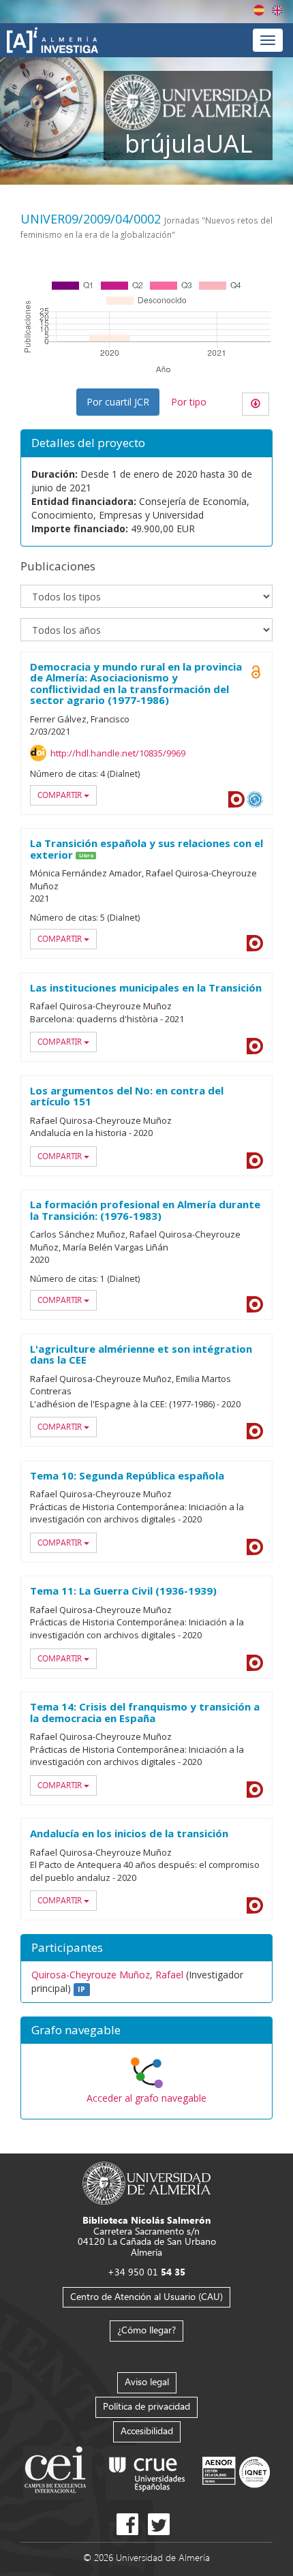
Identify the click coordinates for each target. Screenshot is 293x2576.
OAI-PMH (255, 799)
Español (259, 10)
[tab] (146, 2031)
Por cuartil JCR (118, 402)
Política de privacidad (146, 2406)
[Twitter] (159, 2524)
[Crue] (147, 2471)
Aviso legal (147, 2381)
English (277, 10)
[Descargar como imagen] (256, 404)
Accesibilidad (147, 2431)
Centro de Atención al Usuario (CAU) (146, 2296)
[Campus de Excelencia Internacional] (58, 2471)
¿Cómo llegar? (146, 2330)
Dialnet (236, 799)
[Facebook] (127, 2524)
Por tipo (189, 402)
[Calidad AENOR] (236, 2471)
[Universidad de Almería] (147, 2182)
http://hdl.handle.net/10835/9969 (118, 753)
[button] (146, 2031)
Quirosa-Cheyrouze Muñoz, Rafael (107, 1975)
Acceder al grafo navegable (146, 2098)
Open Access (256, 672)
